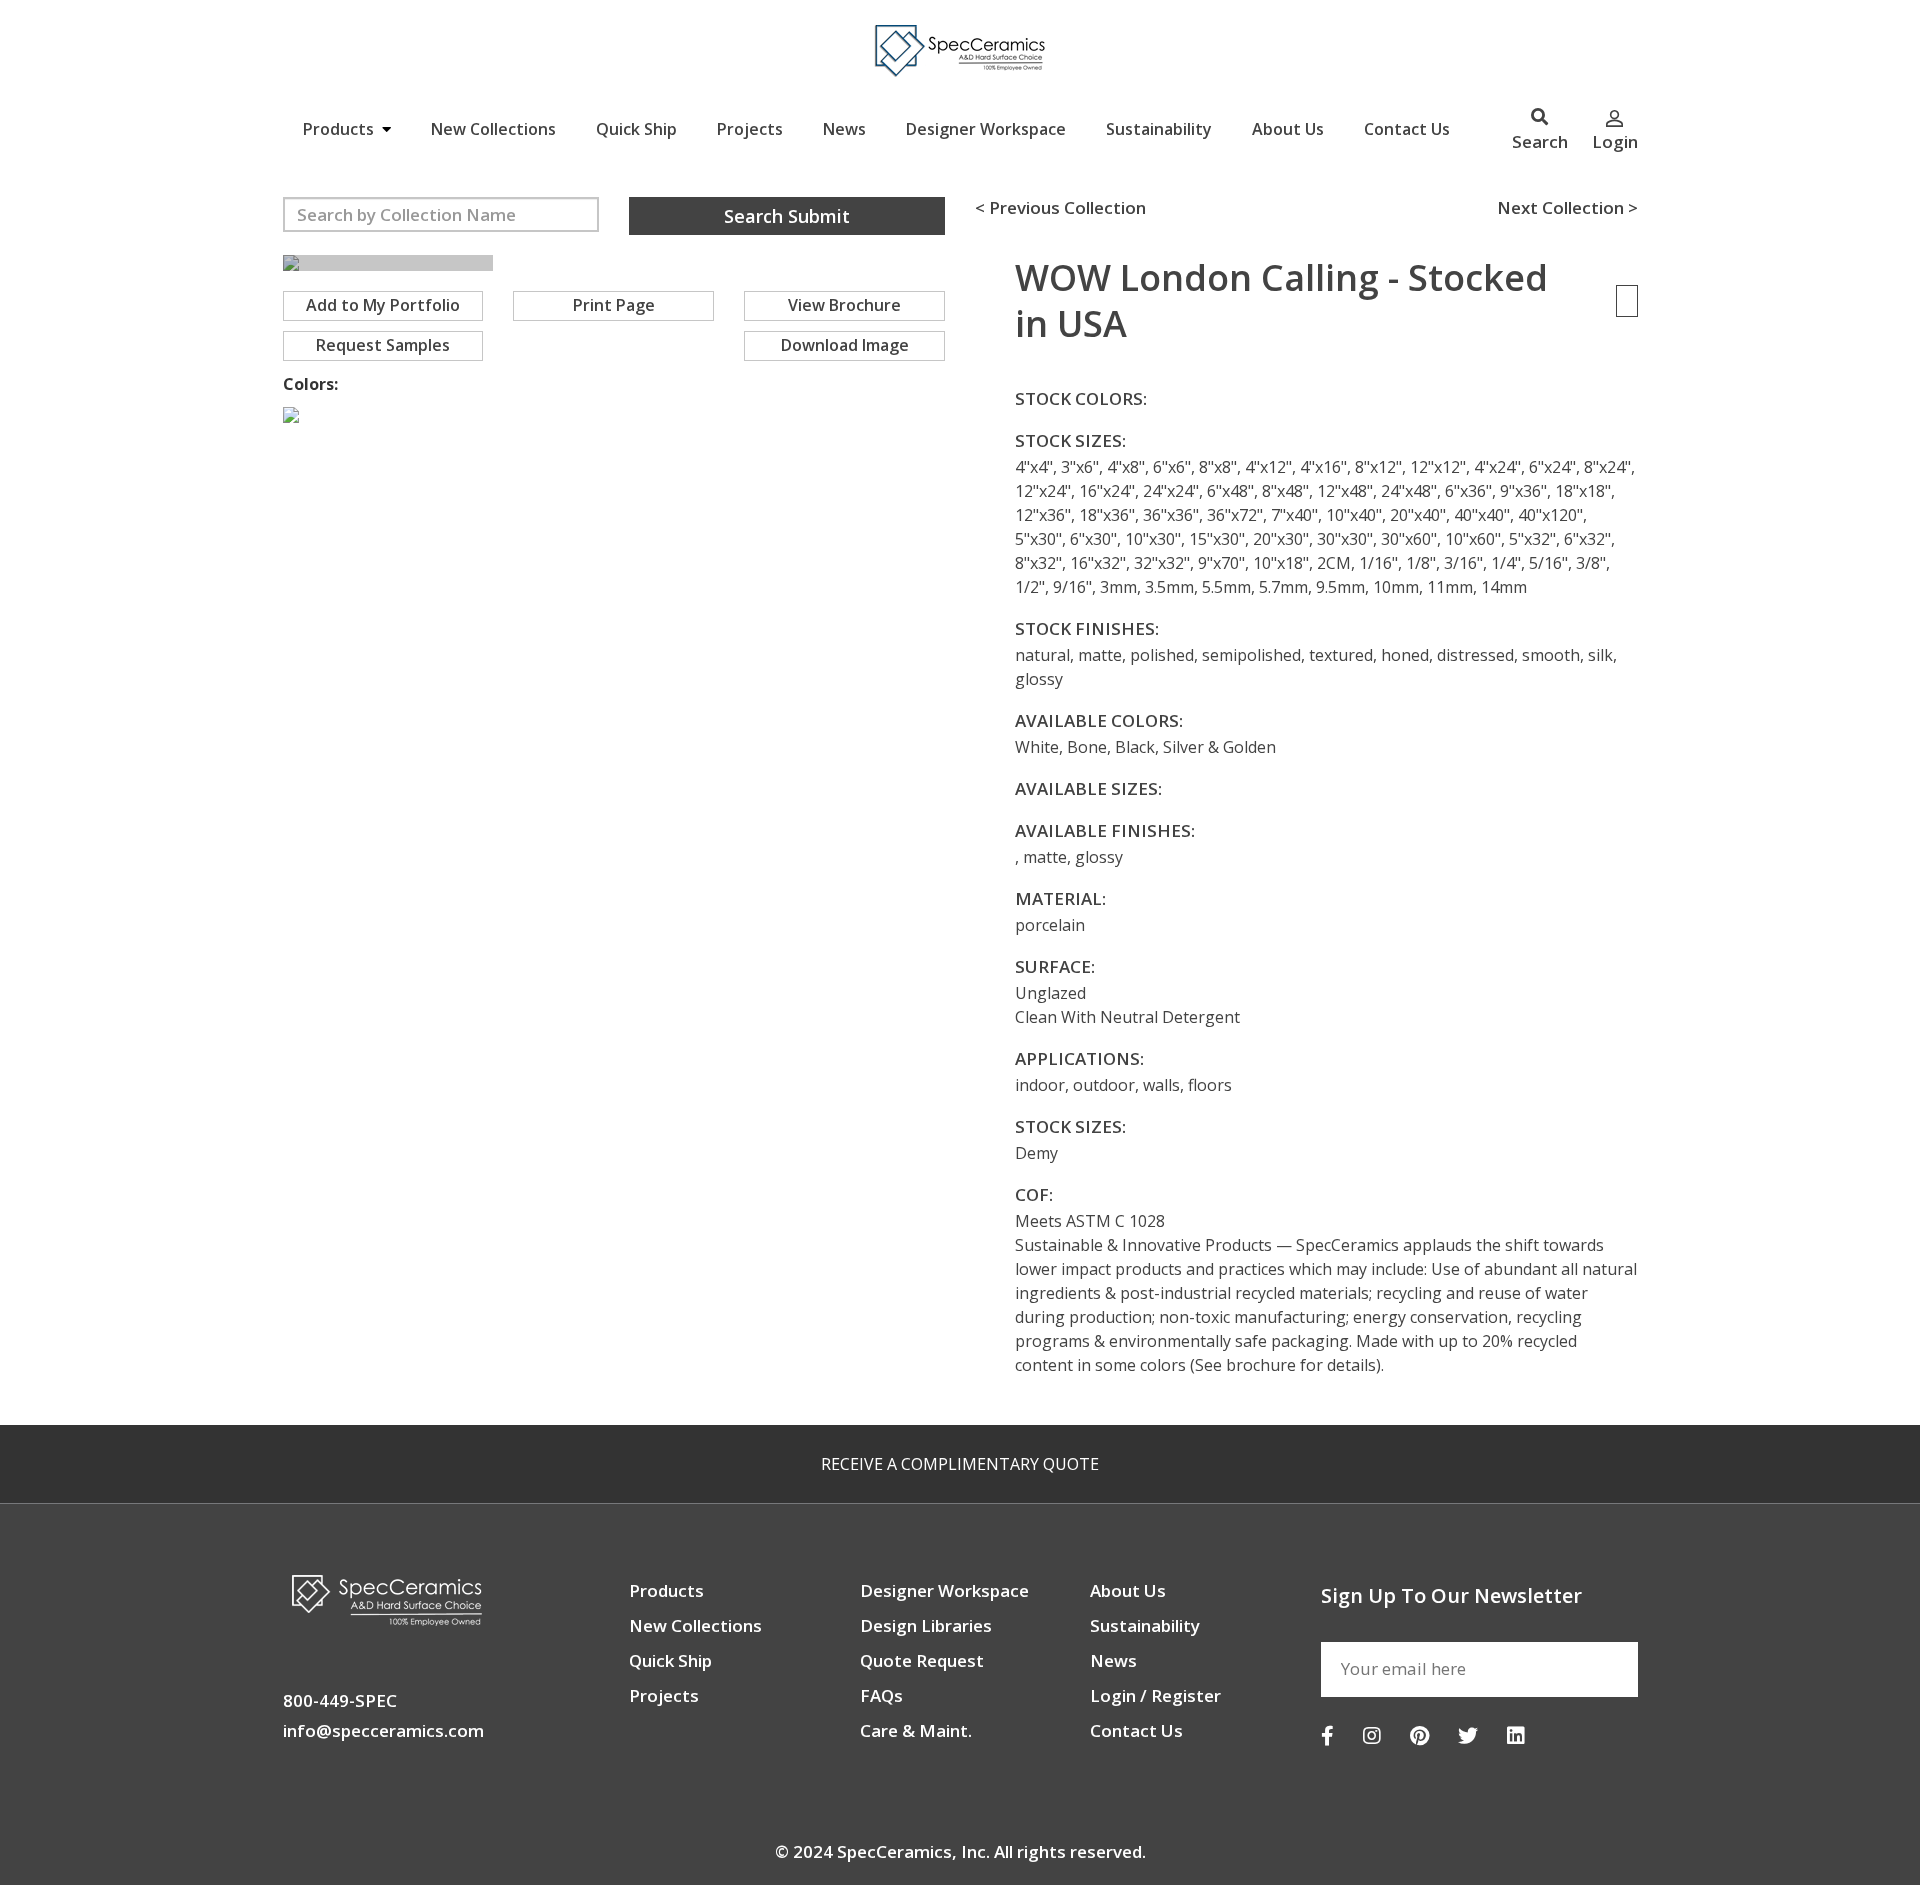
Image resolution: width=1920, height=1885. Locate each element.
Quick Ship (636, 129)
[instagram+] (1372, 1735)
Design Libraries (926, 1625)
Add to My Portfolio (383, 305)
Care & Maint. (916, 1730)
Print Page (614, 305)
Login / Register (1155, 1695)
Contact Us (1407, 129)
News (844, 129)
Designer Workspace (986, 129)
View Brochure (844, 305)
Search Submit (787, 216)
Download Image (845, 345)
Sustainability (1159, 129)
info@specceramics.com (383, 1730)
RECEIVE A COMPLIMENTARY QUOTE (960, 1464)
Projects (750, 129)
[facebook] (1327, 1735)
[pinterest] (1419, 1735)
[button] (253, 264)
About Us (1288, 129)
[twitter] (1468, 1735)
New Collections (493, 129)
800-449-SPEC (340, 1700)
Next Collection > (1567, 207)
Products (340, 129)
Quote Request (922, 1660)
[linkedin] (1516, 1735)
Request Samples (383, 345)
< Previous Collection (1060, 207)
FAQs (881, 1695)
